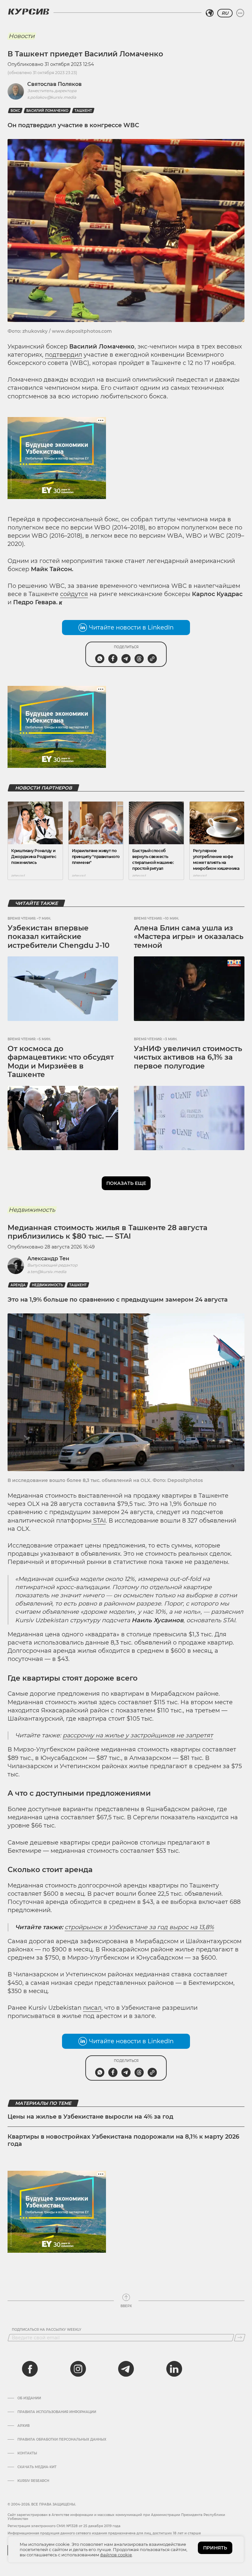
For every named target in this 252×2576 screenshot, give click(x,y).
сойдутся (74, 594)
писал (92, 2008)
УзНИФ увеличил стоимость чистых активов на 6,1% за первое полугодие (188, 1057)
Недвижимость (32, 1210)
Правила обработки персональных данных (62, 2440)
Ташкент (83, 111)
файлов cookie (116, 2555)
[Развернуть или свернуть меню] (240, 13)
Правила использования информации (57, 2412)
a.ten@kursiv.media (47, 1272)
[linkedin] (174, 2369)
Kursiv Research (33, 2481)
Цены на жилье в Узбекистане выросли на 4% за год (90, 2117)
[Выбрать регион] (210, 13)
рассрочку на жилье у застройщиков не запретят (138, 1735)
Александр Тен (48, 1258)
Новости (21, 36)
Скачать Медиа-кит (37, 2467)
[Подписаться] (240, 2338)
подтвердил (63, 355)
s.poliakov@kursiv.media (52, 97)
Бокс (15, 111)
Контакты (27, 2453)
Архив (23, 2426)
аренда (18, 1285)
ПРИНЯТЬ (215, 2548)
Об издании (29, 2398)
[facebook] (30, 2369)
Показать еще (126, 1183)
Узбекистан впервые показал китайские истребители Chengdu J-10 (59, 937)
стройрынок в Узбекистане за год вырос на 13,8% (139, 1927)
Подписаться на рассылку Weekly (47, 2330)
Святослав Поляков (54, 84)
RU (225, 13)
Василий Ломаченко (47, 111)
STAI (99, 1521)
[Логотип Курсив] (29, 11)
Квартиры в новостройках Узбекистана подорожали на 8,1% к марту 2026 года (123, 2140)
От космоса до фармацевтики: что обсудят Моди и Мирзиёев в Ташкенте (61, 1062)
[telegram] (126, 2369)
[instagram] (78, 2369)
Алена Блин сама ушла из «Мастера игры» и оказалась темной (189, 937)
